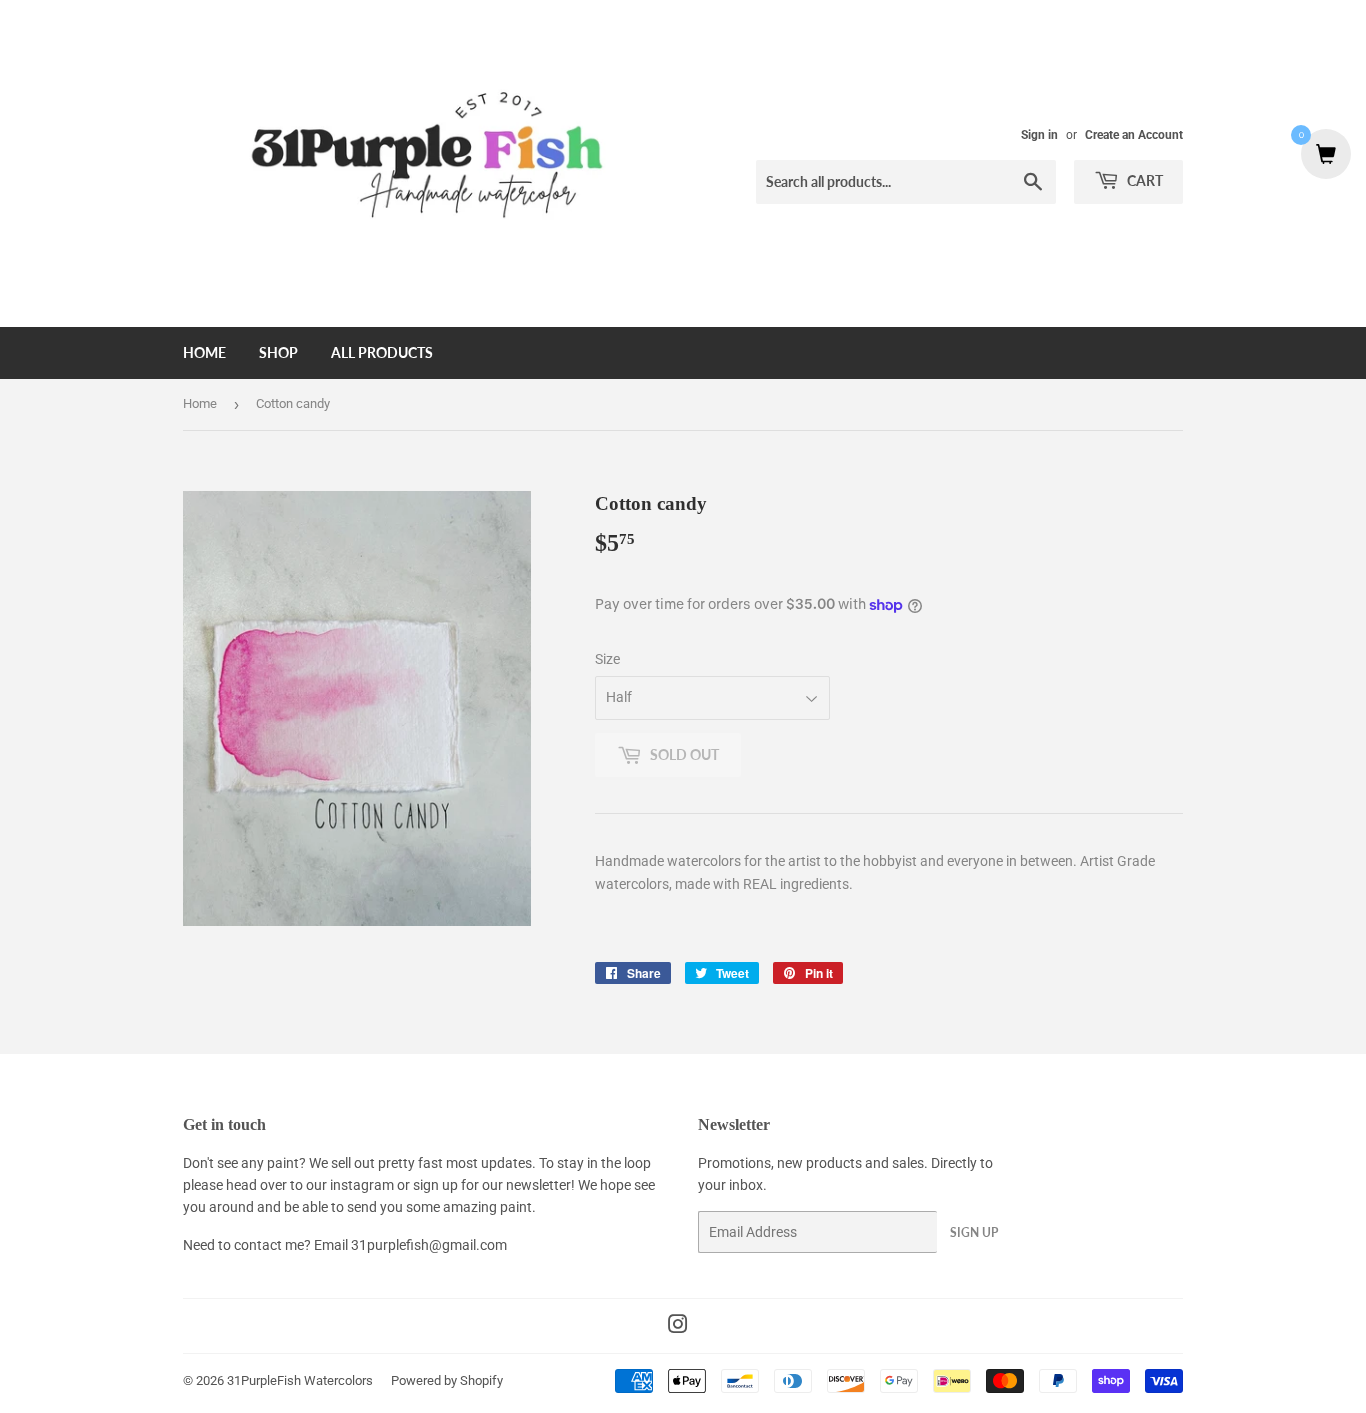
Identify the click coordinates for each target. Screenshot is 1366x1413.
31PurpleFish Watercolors (300, 1380)
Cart (1143, 180)
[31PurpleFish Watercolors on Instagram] (678, 1327)
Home (204, 352)
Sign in (1039, 135)
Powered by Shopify (447, 1380)
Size (607, 659)
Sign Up (974, 1232)
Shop (278, 352)
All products (382, 352)
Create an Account (1134, 135)
